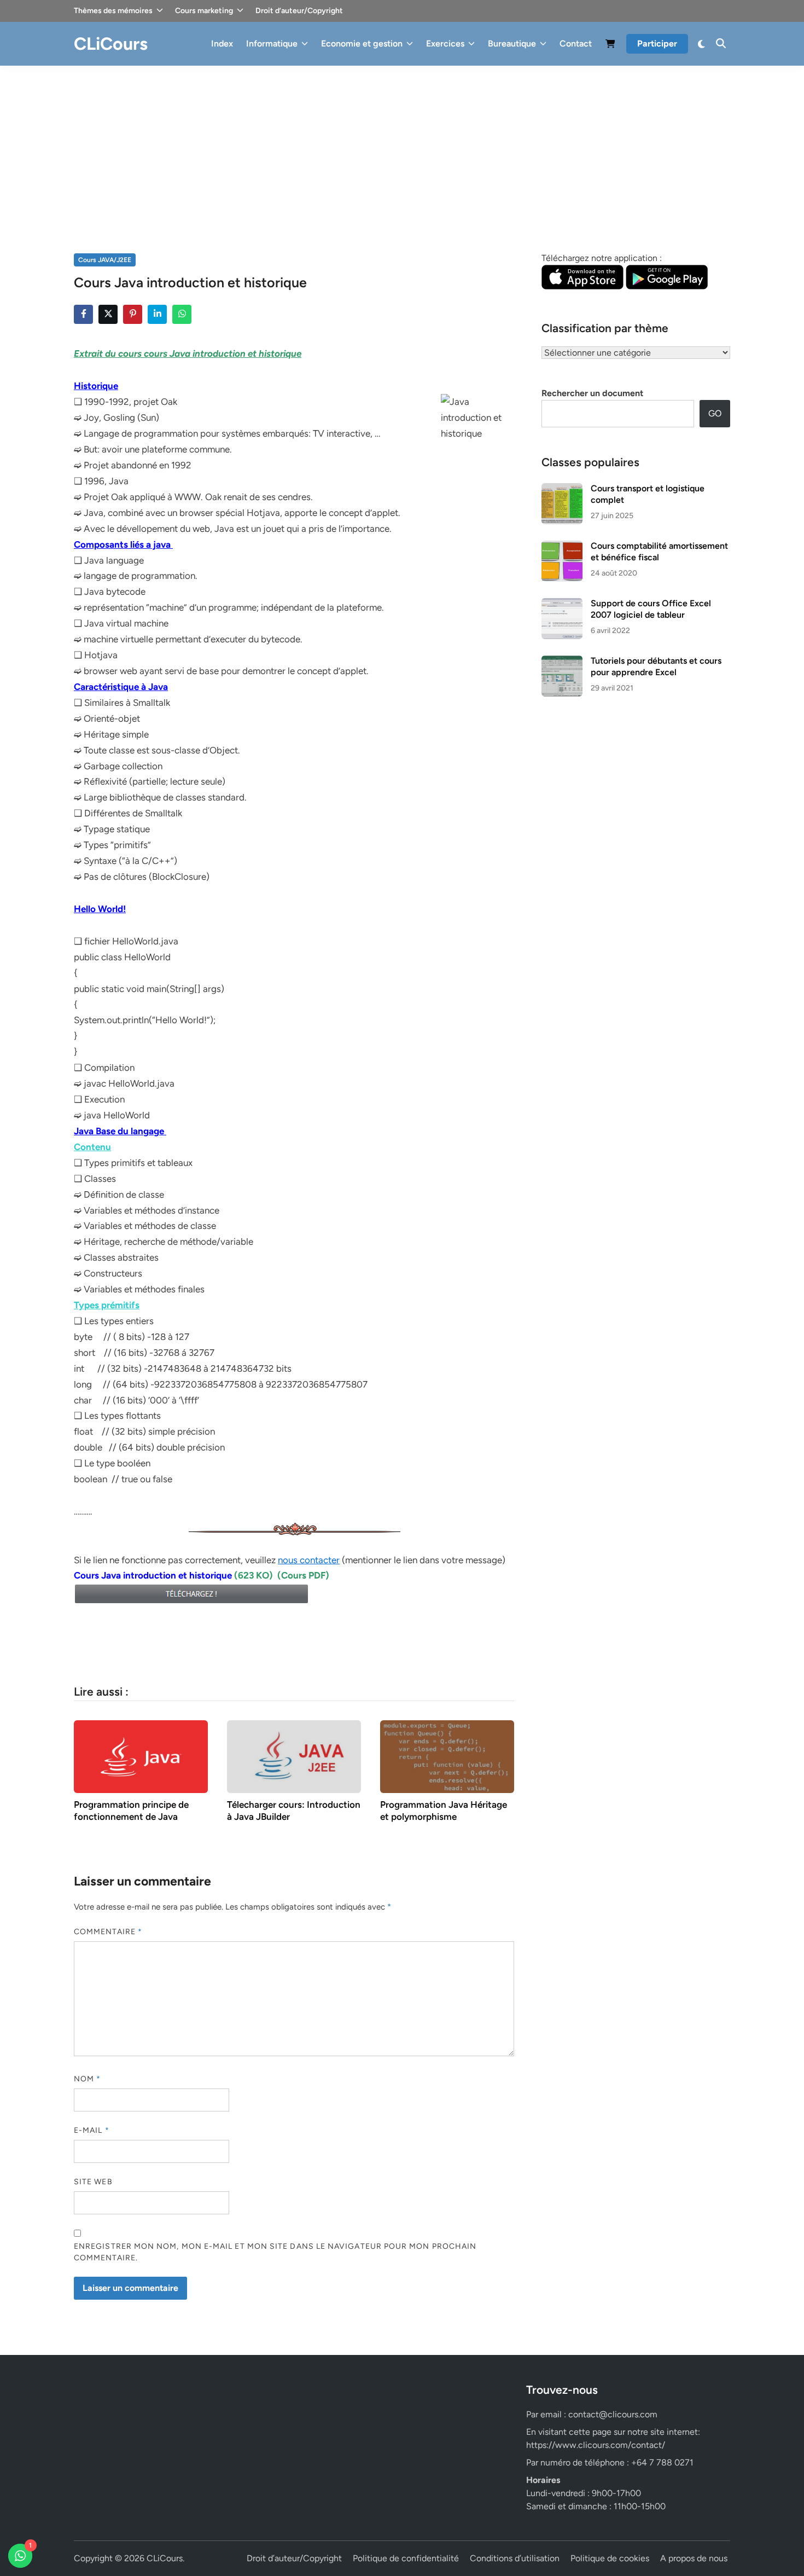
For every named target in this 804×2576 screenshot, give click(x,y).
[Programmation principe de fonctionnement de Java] (141, 1756)
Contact (576, 43)
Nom (87, 2079)
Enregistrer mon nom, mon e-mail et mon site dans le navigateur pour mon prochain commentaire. (275, 2252)
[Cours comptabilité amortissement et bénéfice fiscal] (562, 547)
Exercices (445, 43)
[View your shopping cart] (610, 46)
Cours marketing (204, 11)
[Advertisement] (402, 148)
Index (222, 43)
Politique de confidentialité (406, 2558)
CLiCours (111, 44)
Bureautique (512, 43)
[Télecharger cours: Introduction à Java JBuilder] (294, 1756)
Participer (657, 43)
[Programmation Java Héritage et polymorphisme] (447, 1756)
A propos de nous (694, 2558)
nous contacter (309, 1560)
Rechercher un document (592, 393)
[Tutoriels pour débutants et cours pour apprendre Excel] (562, 662)
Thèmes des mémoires (113, 11)
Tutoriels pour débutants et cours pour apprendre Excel (656, 666)
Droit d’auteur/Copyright (299, 11)
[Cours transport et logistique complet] (562, 489)
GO (715, 413)
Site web (93, 2182)
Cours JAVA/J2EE (105, 260)
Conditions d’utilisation (515, 2558)
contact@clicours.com (613, 2414)
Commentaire (108, 1932)
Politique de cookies (610, 2558)
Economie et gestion (362, 43)
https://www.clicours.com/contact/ (596, 2445)
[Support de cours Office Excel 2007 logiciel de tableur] (562, 604)
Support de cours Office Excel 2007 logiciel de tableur (651, 609)
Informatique (272, 43)
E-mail (92, 2130)
